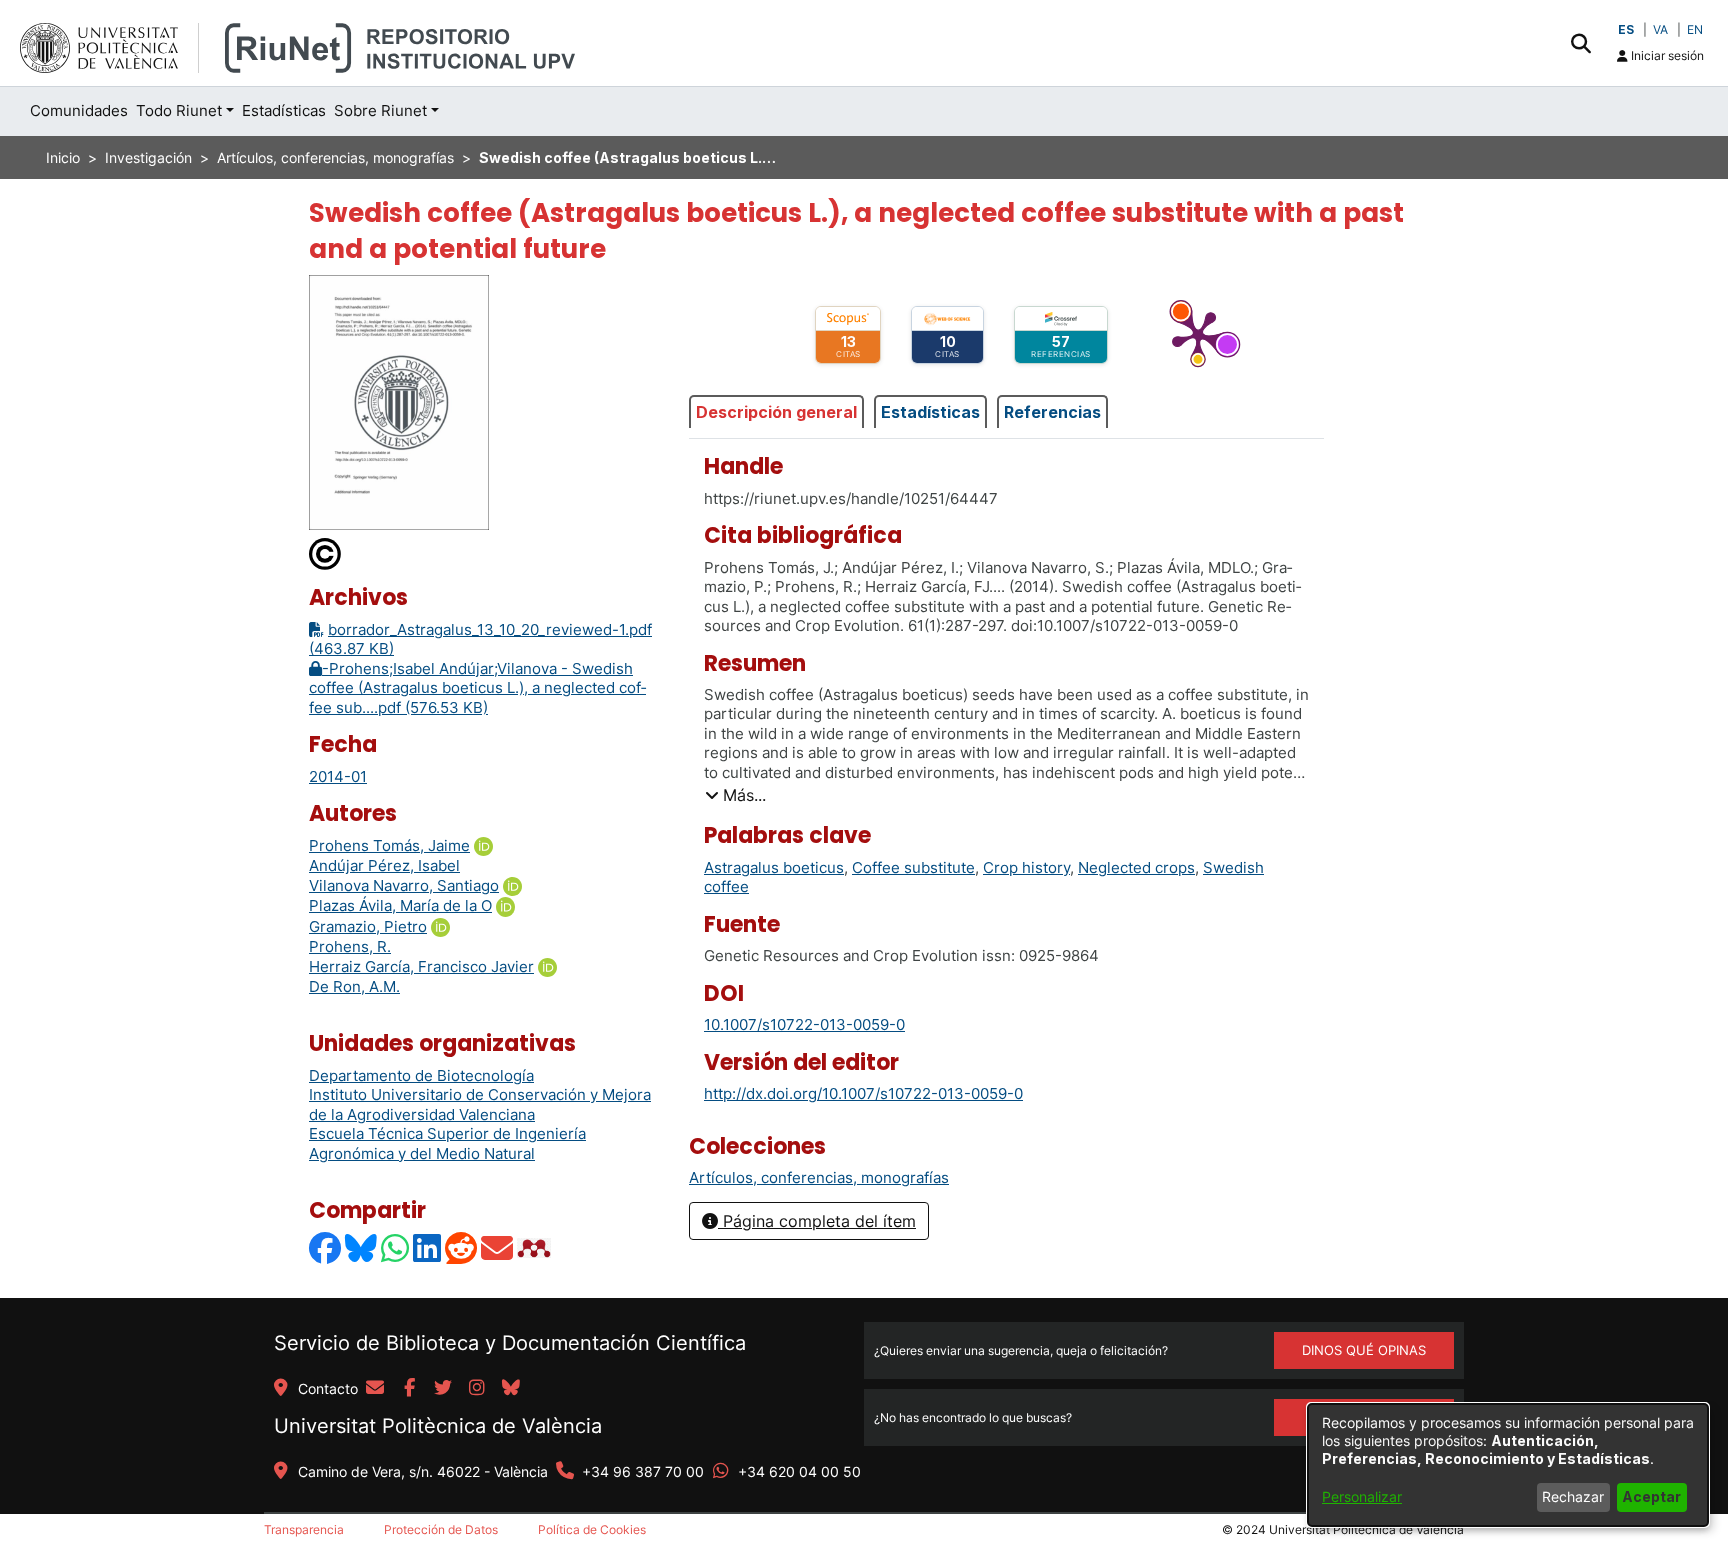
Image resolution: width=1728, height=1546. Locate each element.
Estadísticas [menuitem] (284, 110)
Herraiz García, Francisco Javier (421, 966)
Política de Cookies (592, 1529)
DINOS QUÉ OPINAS (1364, 1350)
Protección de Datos (441, 1529)
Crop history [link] (1026, 867)
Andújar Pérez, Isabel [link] (384, 865)
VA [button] (1660, 29)
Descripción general (776, 412)
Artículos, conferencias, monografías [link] (335, 157)
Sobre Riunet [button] (380, 110)
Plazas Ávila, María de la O (400, 905)
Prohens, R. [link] (350, 946)
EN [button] (1695, 29)
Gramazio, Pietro (368, 926)
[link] (819, 1177)
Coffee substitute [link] (913, 867)
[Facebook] (326, 1247)
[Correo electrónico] (498, 1247)
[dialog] (1508, 1465)
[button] (1580, 43)
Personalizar (1362, 1496)
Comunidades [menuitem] (79, 110)
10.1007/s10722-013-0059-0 (804, 1024)
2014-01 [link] (338, 776)
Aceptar (1651, 1496)
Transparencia (304, 1529)
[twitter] (443, 1389)
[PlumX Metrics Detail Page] (1198, 335)
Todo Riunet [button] (179, 110)
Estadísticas (930, 412)
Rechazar (1573, 1496)
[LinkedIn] (428, 1247)
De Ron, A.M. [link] (354, 986)
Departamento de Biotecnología (421, 1075)
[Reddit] (462, 1247)
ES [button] (1626, 29)
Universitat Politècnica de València (438, 1426)
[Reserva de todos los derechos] (326, 553)
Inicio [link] (63, 157)
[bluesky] (511, 1389)
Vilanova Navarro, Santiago (404, 885)
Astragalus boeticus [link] (774, 867)
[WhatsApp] (396, 1247)
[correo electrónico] (375, 1389)
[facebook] (409, 1389)
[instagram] (477, 1389)
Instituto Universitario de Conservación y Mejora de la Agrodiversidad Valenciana (480, 1104)
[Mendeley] (536, 1247)
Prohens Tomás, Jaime (389, 845)
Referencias (1052, 412)
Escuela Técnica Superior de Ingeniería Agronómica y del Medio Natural (447, 1143)
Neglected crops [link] (1136, 867)
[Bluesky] (362, 1247)
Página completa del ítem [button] (817, 1221)
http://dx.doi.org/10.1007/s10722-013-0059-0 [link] (863, 1093)
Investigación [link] (148, 157)
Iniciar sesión (1666, 55)
